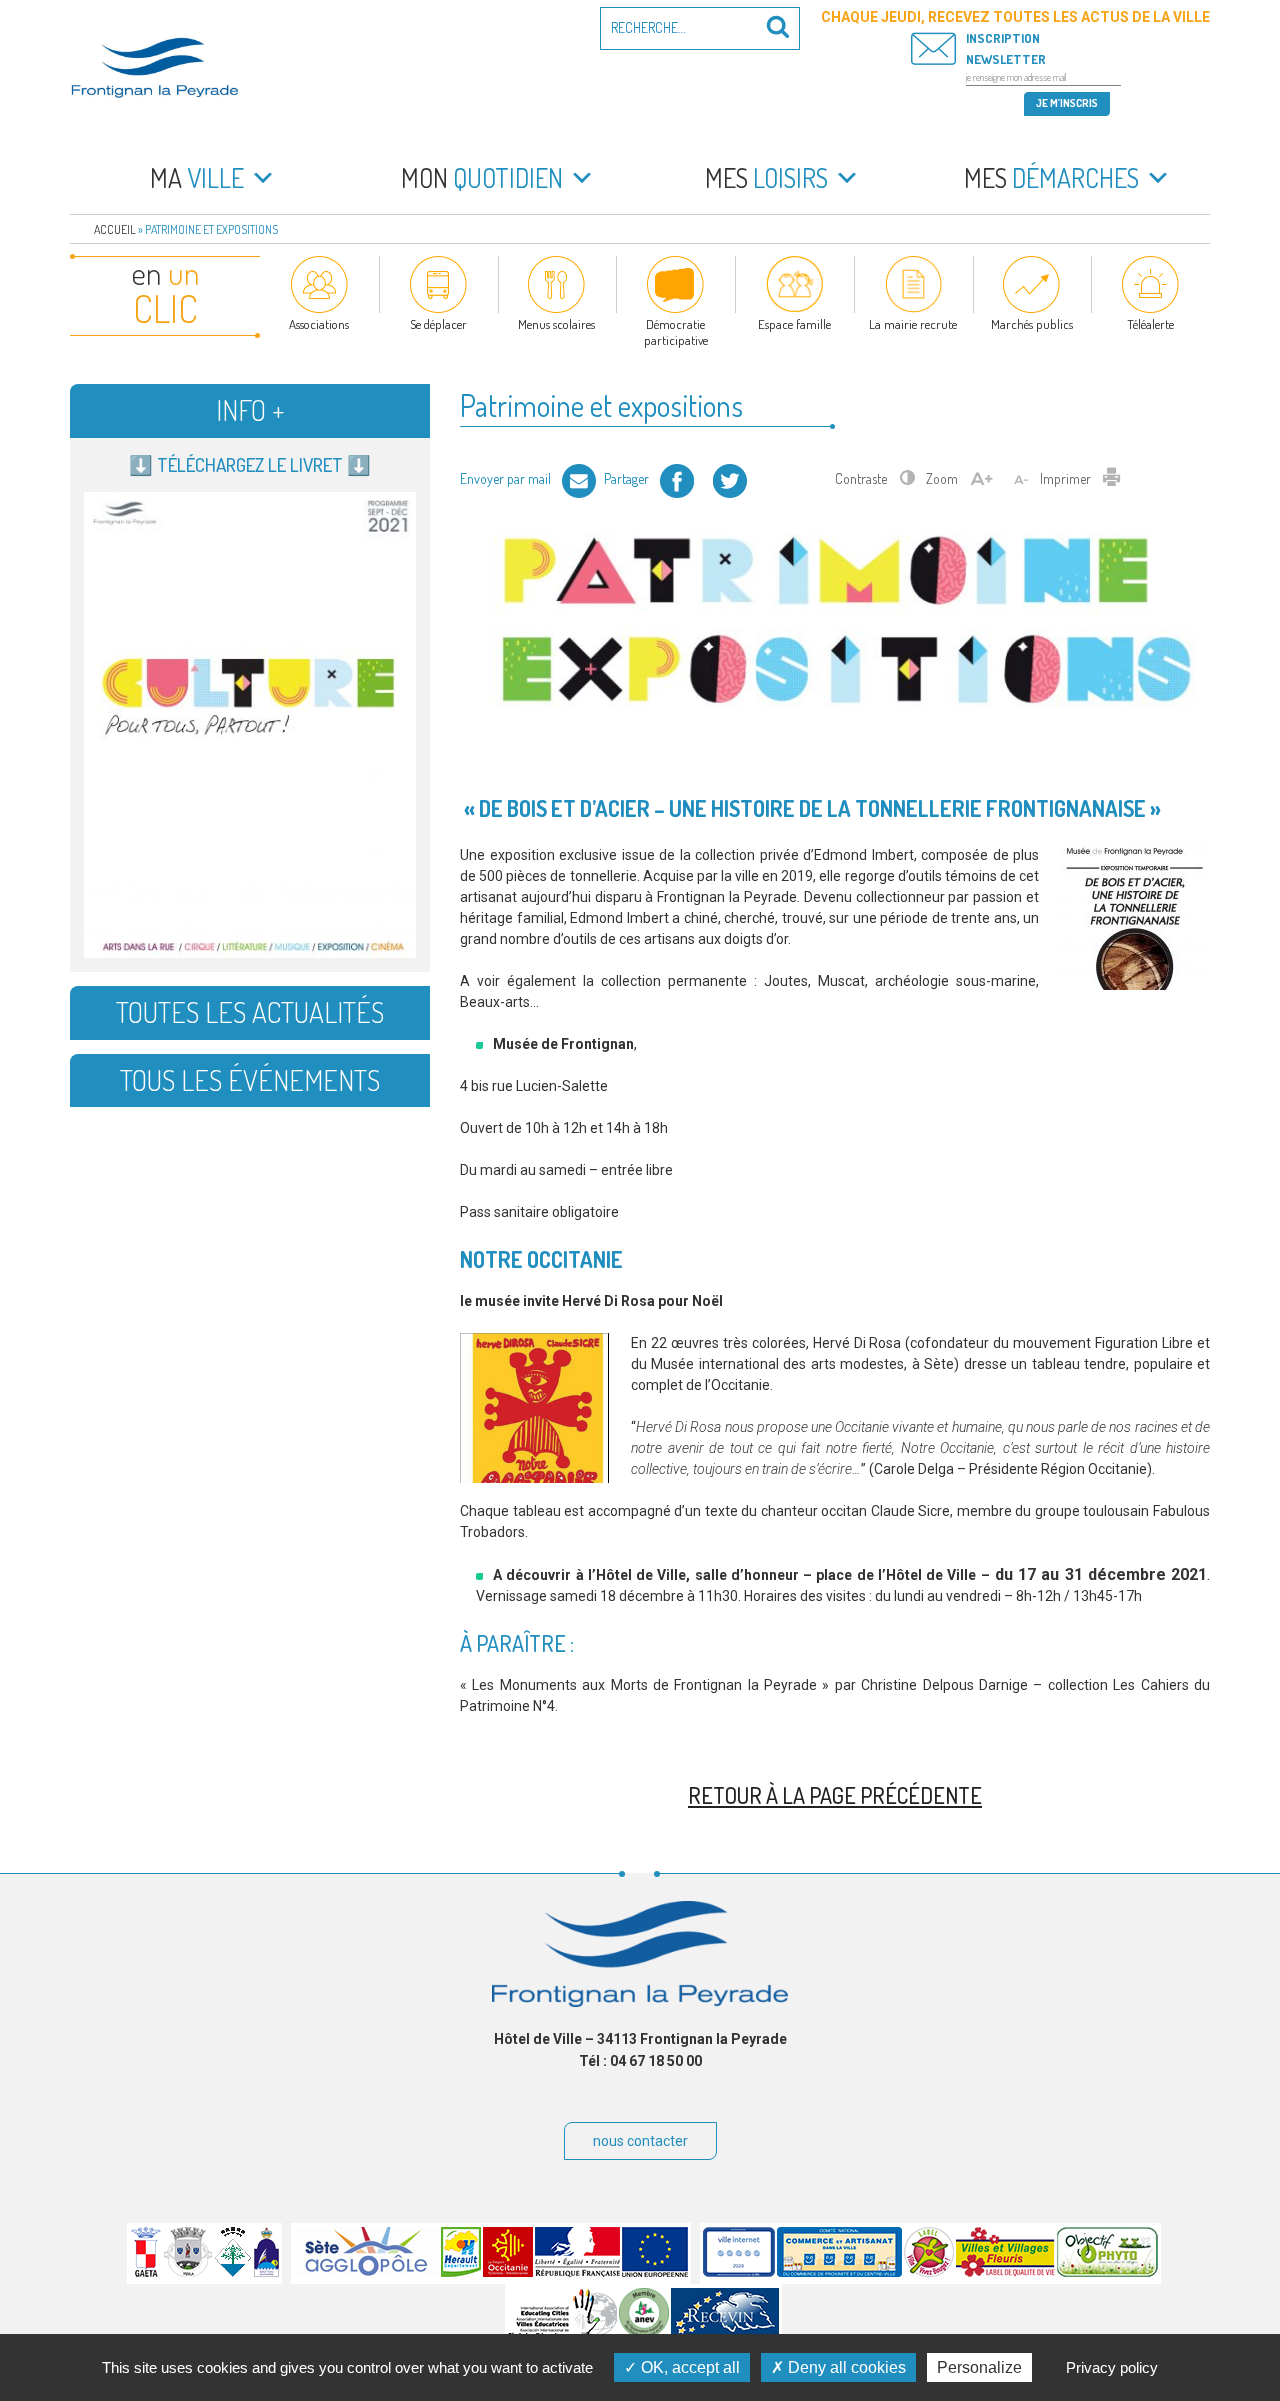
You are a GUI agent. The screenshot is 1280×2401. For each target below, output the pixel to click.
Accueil (115, 229)
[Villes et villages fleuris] (1005, 2272)
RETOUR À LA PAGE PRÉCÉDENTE (835, 1795)
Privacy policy (1112, 2367)
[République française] (577, 2272)
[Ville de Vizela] (188, 2272)
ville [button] (197, 177)
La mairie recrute (913, 324)
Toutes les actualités (250, 1012)
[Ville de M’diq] (266, 2272)
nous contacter (640, 2141)
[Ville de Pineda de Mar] (233, 2272)
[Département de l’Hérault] (461, 2272)
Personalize (979, 2367)
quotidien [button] (482, 177)
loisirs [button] (766, 177)
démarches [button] (1051, 177)
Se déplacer (438, 324)
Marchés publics (1032, 324)
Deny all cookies (845, 2367)
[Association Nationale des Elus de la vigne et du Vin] (644, 2333)
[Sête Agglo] (366, 2272)
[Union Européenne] (655, 2272)
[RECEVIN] (725, 2333)
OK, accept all (688, 2367)
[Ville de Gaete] (146, 2272)
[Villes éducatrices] (562, 2333)
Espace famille (794, 324)
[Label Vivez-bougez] (929, 2272)
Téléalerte (1150, 324)
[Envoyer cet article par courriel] (579, 478)
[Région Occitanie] (508, 2272)
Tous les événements (250, 1080)
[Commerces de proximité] (839, 2272)
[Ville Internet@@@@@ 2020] (739, 2272)
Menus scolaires (556, 324)
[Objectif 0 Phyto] (1107, 2272)
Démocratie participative (676, 332)
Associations (319, 324)
